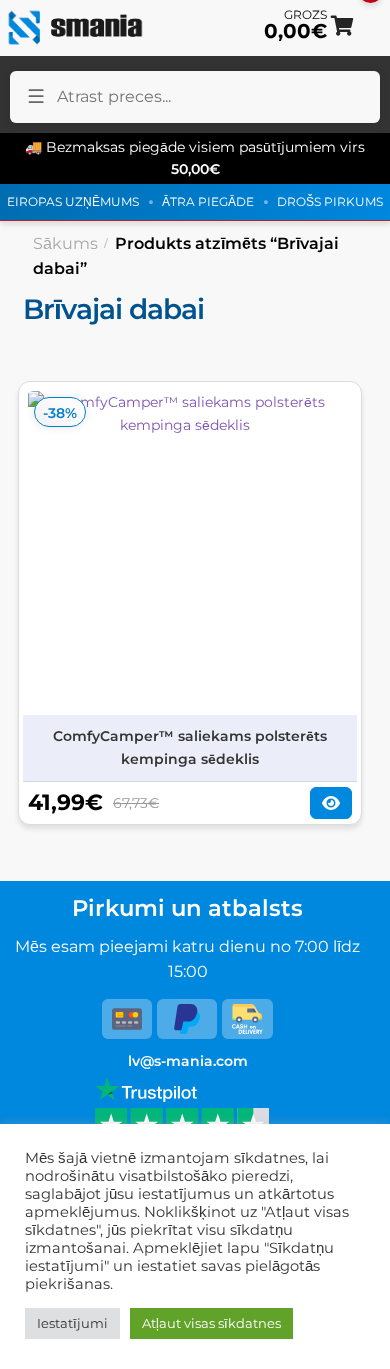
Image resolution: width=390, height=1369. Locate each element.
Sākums (65, 243)
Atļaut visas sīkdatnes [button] (211, 1323)
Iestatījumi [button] (72, 1323)
